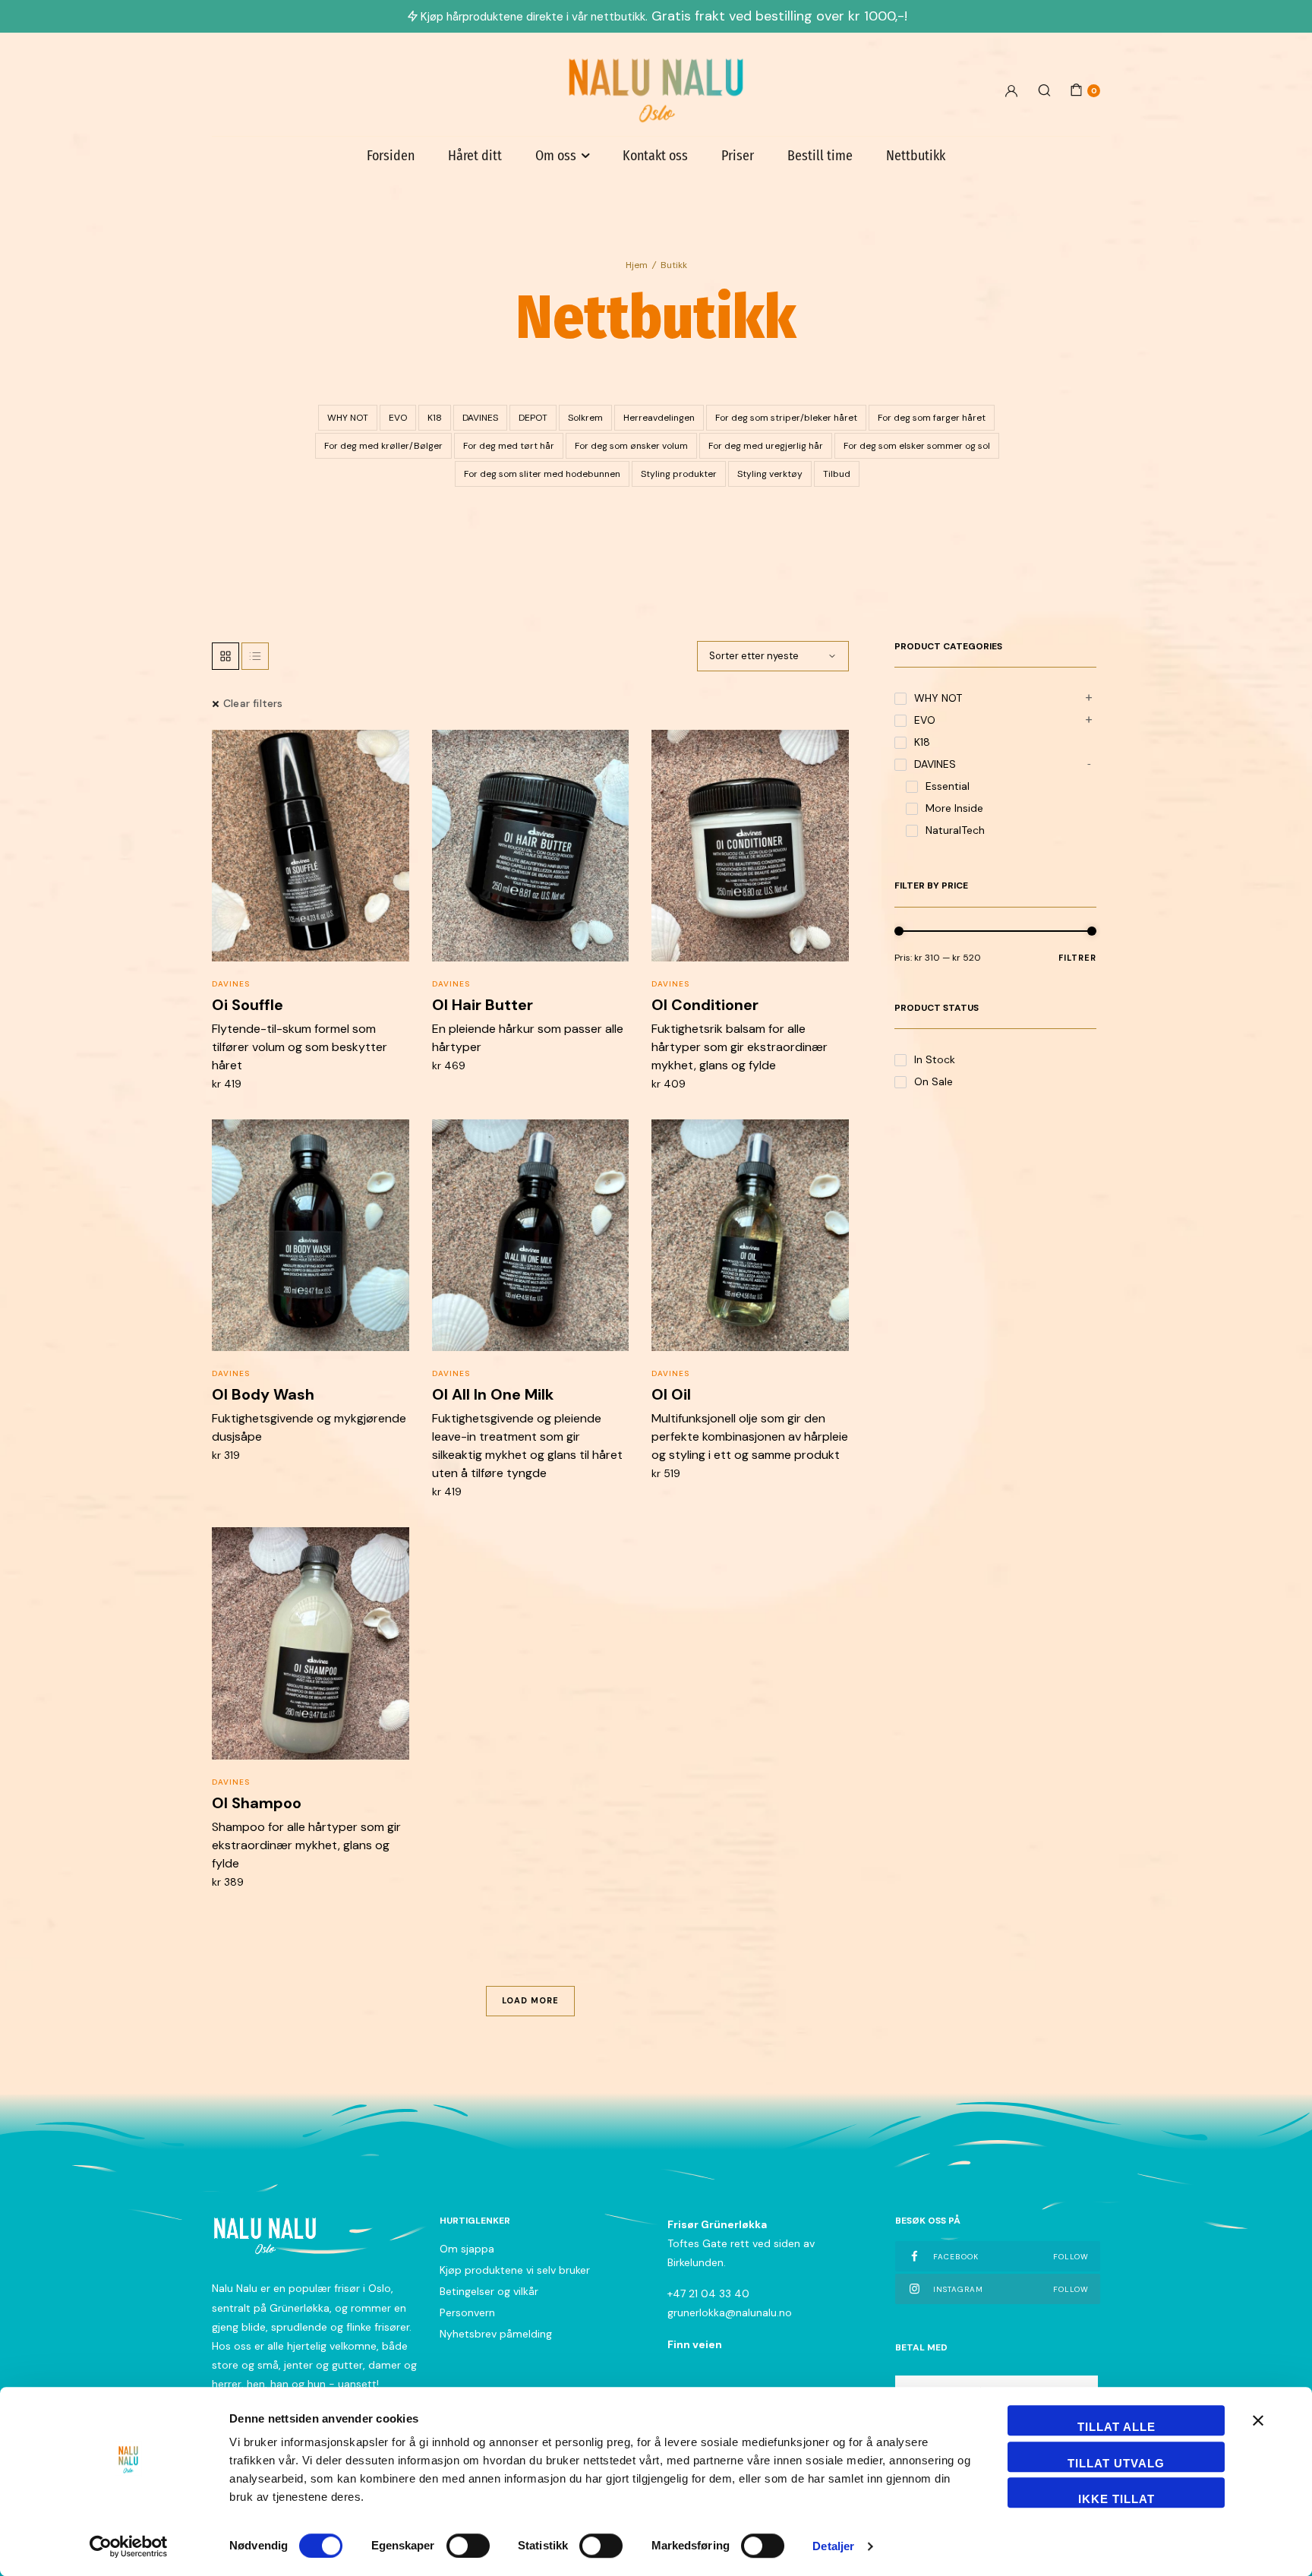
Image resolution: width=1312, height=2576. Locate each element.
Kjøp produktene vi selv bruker (515, 2270)
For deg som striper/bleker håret (786, 418)
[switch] (468, 2546)
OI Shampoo (257, 1803)
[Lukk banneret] (1258, 2420)
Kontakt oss (655, 156)
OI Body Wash (263, 1394)
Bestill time (820, 156)
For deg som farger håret (932, 418)
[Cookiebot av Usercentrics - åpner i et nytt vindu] (129, 2546)
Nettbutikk (916, 156)
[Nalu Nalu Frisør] (656, 90)
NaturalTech (955, 830)
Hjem (637, 265)
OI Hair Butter (483, 1005)
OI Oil (671, 1394)
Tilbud (837, 474)
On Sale (934, 1081)
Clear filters (253, 703)
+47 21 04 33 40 (708, 2293)
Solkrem (585, 418)
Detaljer (833, 2546)
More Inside (954, 808)
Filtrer (1077, 958)
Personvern (467, 2312)
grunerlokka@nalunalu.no (730, 2312)
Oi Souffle (248, 1005)
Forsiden (391, 156)
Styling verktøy (770, 474)
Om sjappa (467, 2249)
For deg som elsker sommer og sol (917, 446)
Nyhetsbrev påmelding (496, 2334)
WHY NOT (348, 418)
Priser (738, 156)
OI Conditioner (705, 1005)
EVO (398, 418)
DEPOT (533, 418)
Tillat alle (1116, 2427)
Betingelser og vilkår (489, 2291)
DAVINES (480, 418)
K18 (435, 418)
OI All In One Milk (493, 1394)
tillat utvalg (1116, 2463)
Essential (948, 786)
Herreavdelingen (659, 418)
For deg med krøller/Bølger (383, 446)
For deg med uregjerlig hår (766, 446)
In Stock (935, 1059)
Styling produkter (679, 474)
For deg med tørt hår (509, 446)
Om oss (556, 156)
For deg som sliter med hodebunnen (542, 474)
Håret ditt (475, 156)
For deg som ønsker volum (631, 446)
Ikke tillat (1116, 2499)
